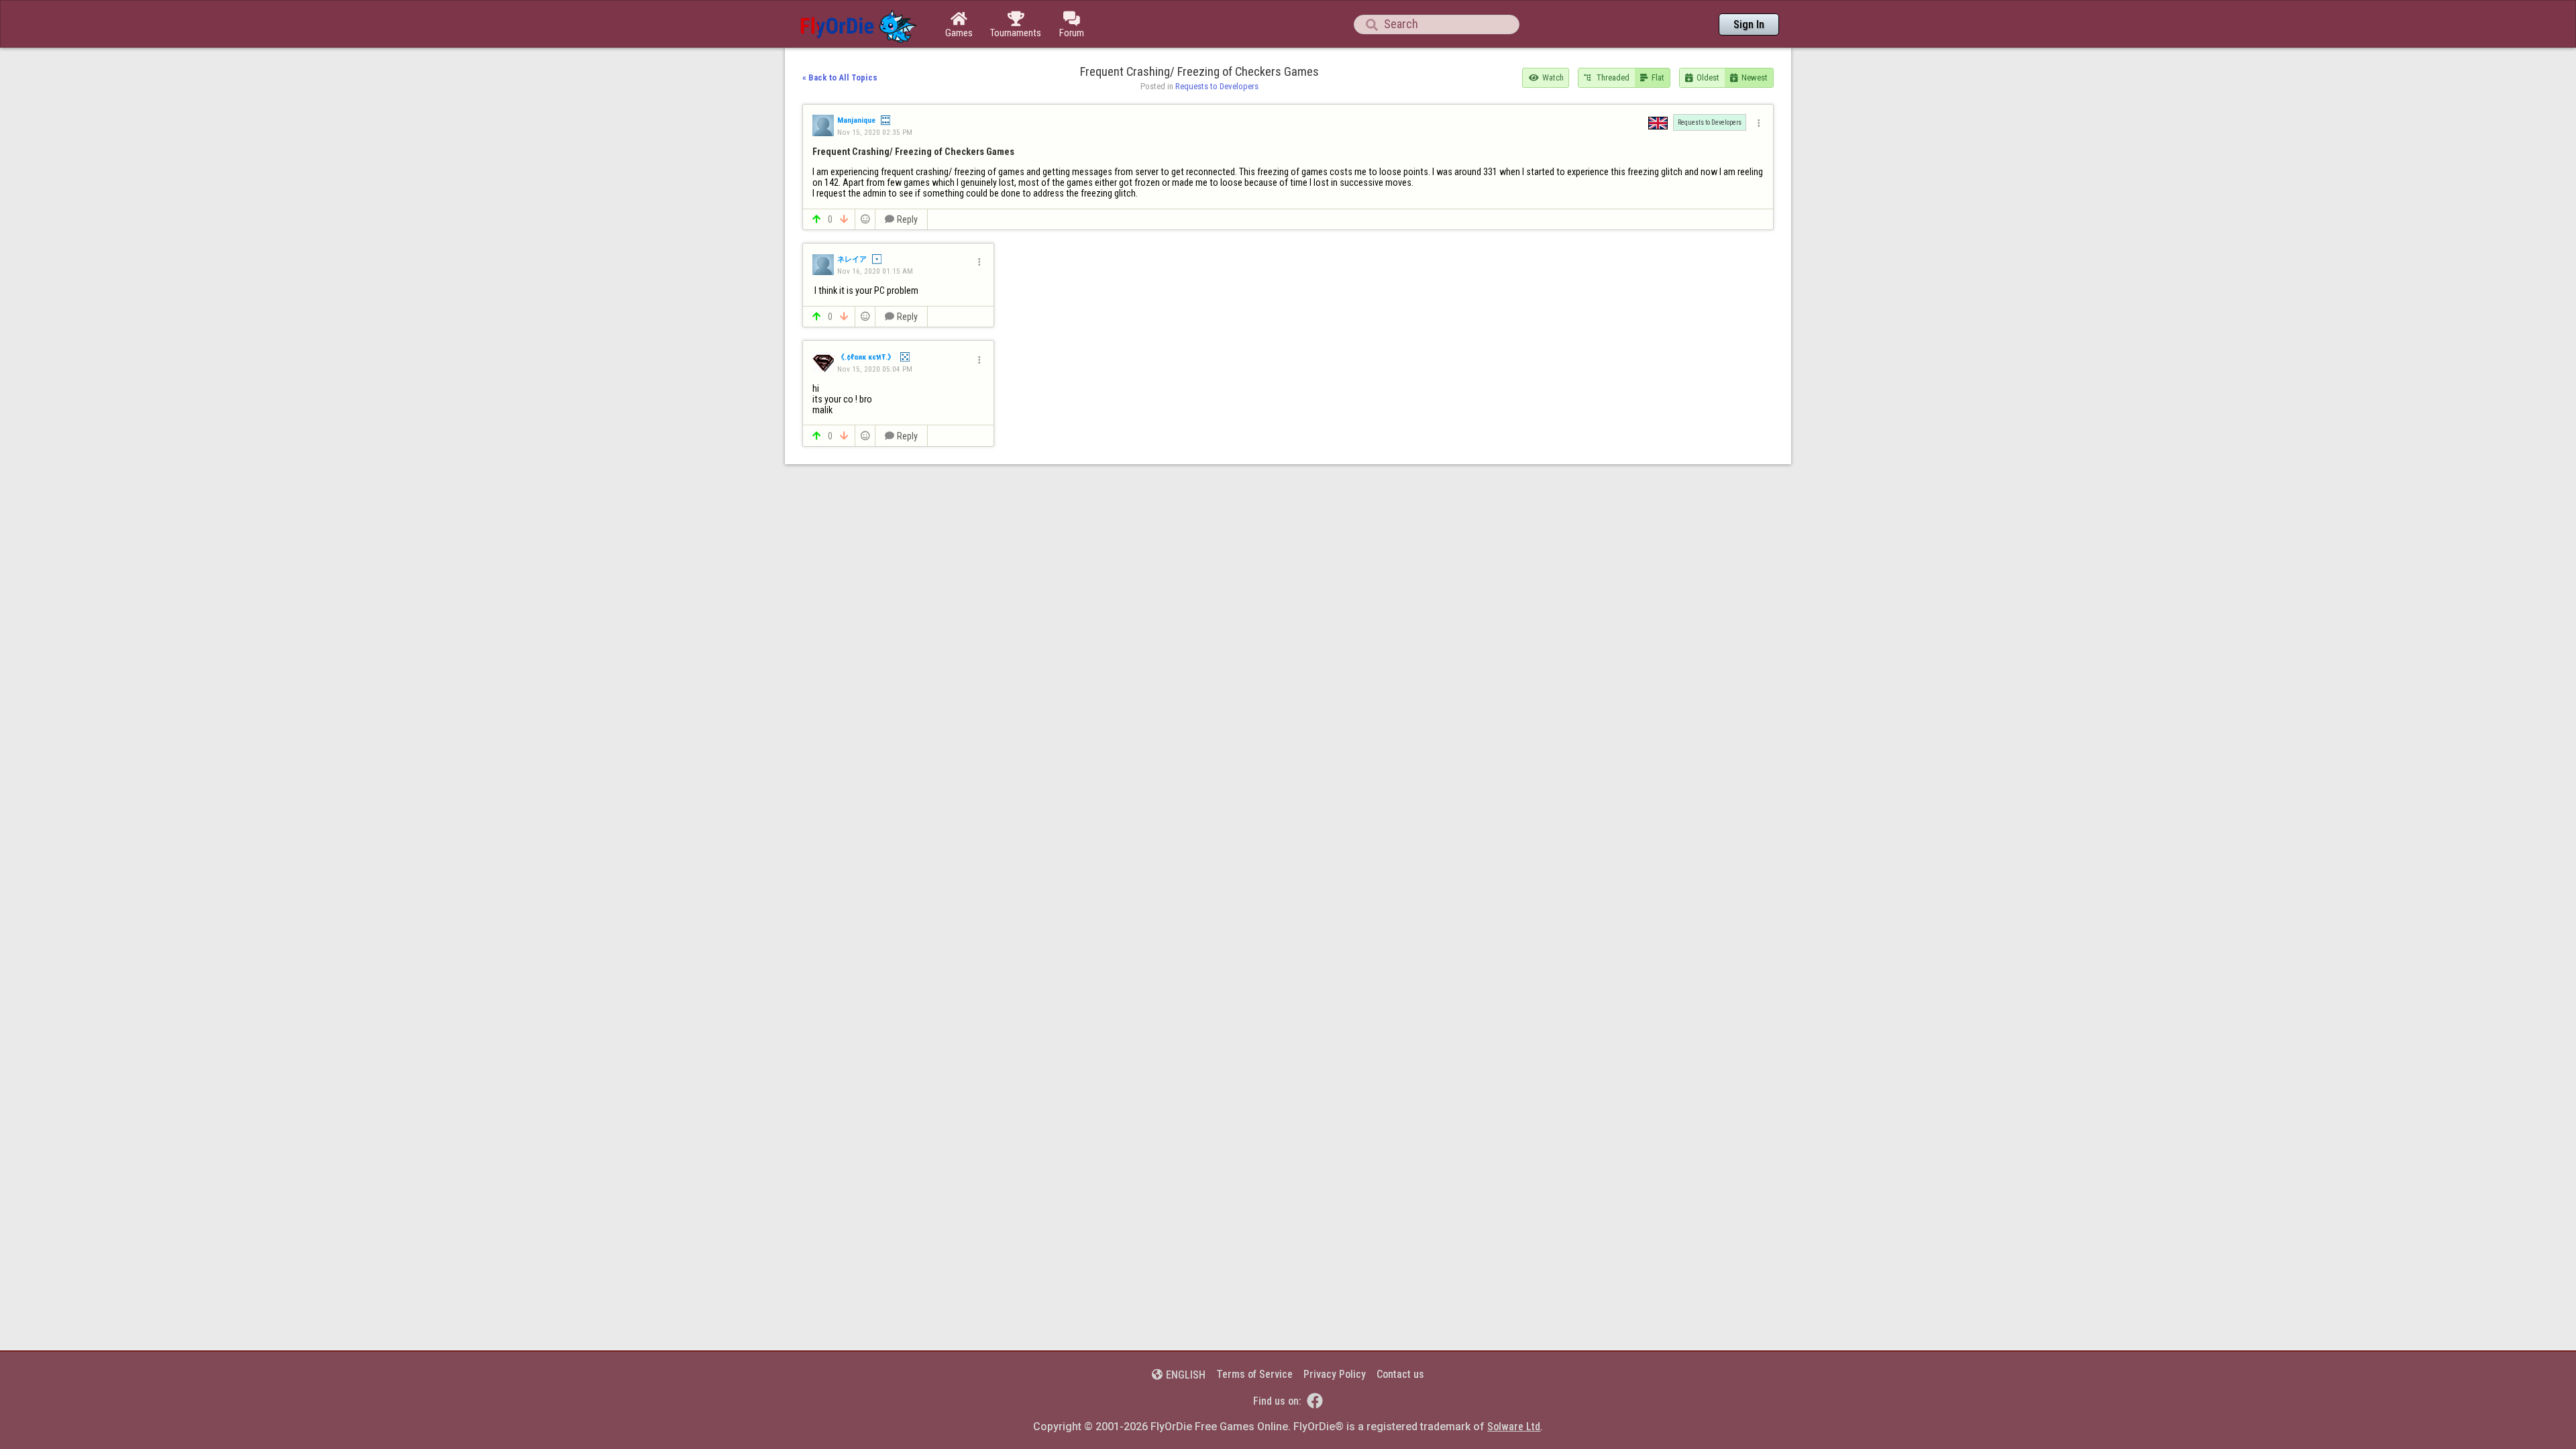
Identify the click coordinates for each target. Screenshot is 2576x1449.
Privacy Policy (1335, 1374)
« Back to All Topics (840, 77)
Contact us (1400, 1374)
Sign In (1749, 24)
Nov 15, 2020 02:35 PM (875, 132)
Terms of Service (1254, 1374)
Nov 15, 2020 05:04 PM (875, 369)
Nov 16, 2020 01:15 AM (875, 271)
